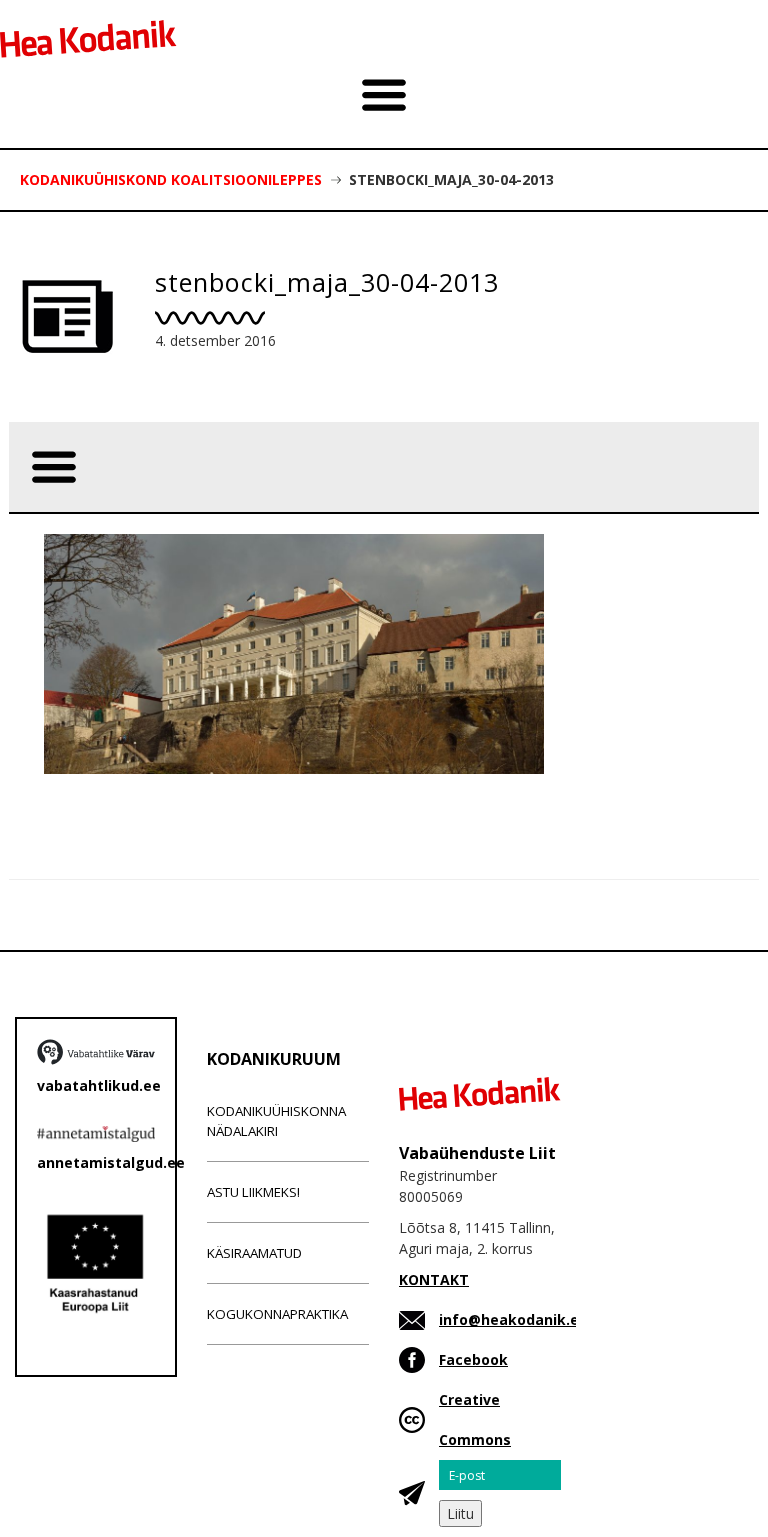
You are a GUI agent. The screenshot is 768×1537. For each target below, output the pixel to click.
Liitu (460, 1513)
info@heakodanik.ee (513, 1319)
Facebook (473, 1359)
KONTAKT (434, 1279)
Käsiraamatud (254, 1253)
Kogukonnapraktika (277, 1314)
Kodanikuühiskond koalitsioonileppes (171, 179)
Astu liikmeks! (253, 1192)
